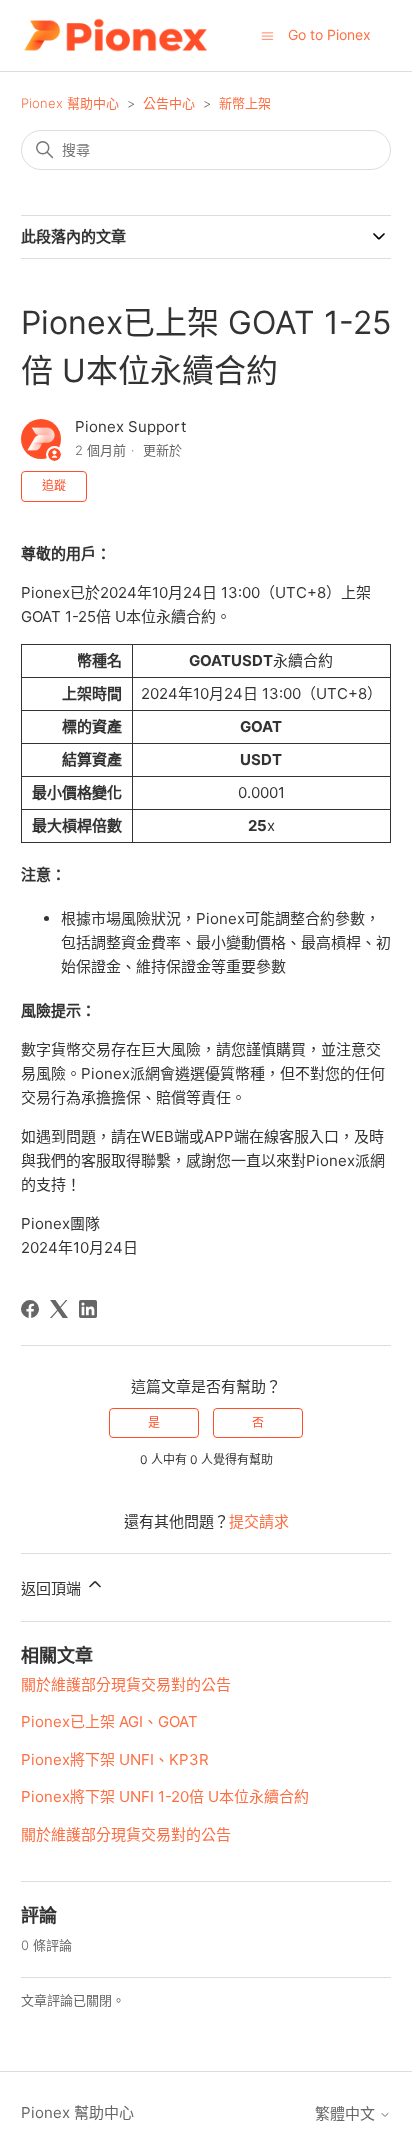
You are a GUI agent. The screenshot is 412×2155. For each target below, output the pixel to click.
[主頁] (115, 35)
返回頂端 (53, 1588)
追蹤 (54, 485)
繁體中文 (347, 2113)
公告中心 (169, 103)
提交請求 (259, 1521)
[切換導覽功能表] (267, 34)
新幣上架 (245, 103)
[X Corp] (59, 1309)
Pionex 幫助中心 (70, 103)
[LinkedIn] (88, 1309)
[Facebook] (30, 1309)
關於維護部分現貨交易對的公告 (126, 1684)
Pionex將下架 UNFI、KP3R (115, 1759)
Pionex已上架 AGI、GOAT (109, 1721)
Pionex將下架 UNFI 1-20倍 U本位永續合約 (165, 1796)
